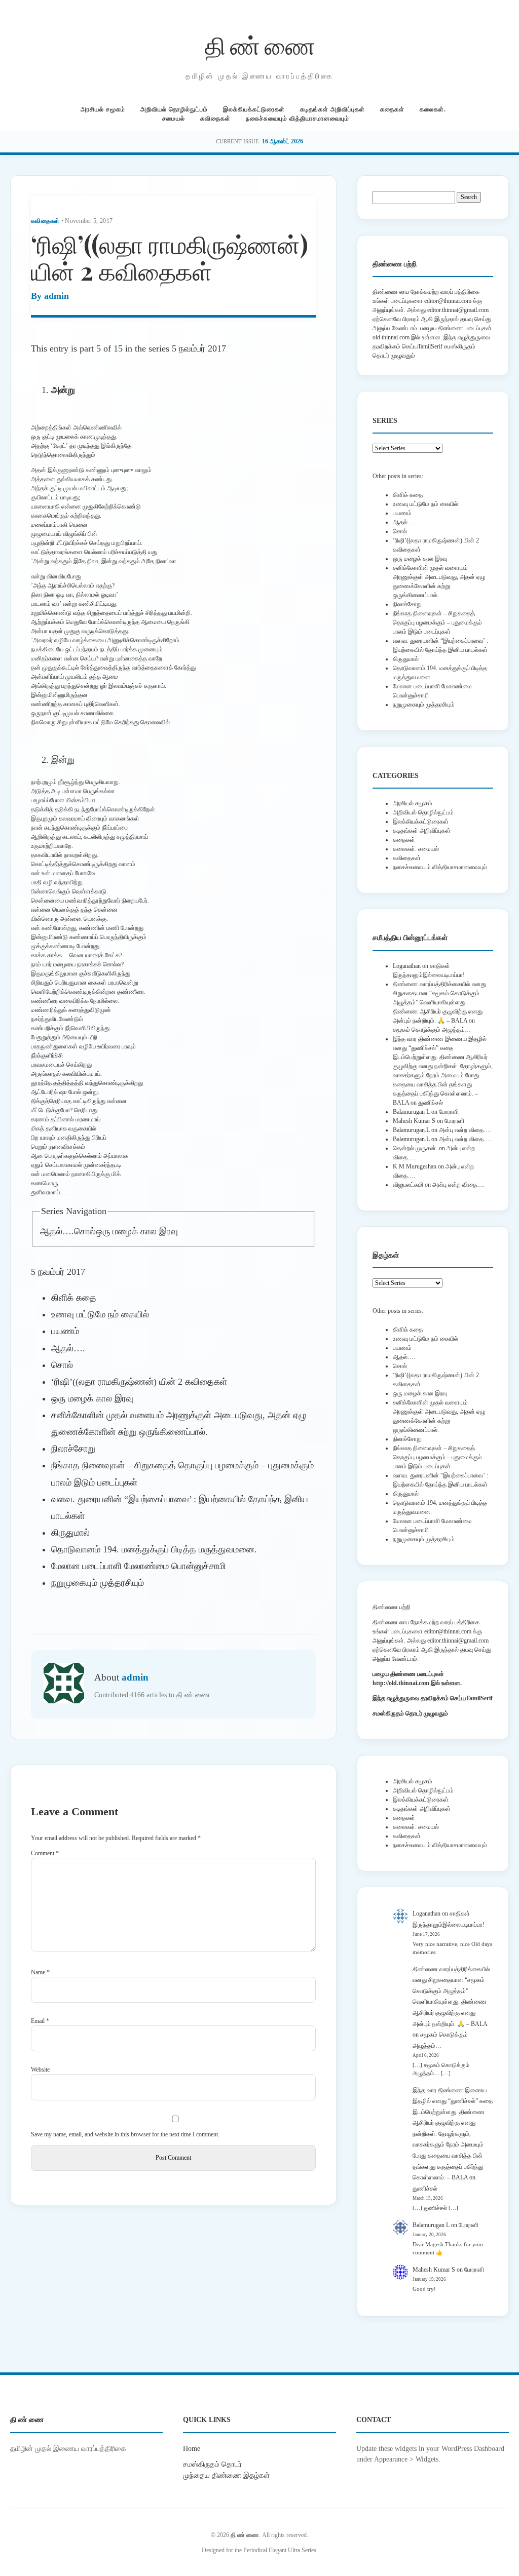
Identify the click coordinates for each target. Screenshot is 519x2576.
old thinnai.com (391, 337)
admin (57, 296)
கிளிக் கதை (74, 1298)
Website (40, 2070)
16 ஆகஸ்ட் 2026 (283, 141)
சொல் (85, 1231)
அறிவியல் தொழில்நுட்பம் (174, 109)
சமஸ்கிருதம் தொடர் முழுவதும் (410, 1713)
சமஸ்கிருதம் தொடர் (212, 2464)
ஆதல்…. (57, 1231)
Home (192, 2448)
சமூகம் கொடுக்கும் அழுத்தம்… (432, 1030)
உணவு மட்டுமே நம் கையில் (100, 1314)
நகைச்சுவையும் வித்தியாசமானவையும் (298, 119)
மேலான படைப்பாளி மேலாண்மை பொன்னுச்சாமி (138, 1566)
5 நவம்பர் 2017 (199, 348)
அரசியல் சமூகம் (103, 109)
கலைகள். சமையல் (416, 849)
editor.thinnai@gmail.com (458, 310)
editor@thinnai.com (448, 301)
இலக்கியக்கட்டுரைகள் (254, 109)
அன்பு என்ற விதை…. (465, 1130)
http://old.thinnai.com (401, 1683)
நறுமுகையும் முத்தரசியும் (98, 1583)
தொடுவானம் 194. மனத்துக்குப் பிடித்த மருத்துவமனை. (154, 1549)
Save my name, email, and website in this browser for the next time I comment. (125, 2134)
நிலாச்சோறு (73, 1449)
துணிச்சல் (431, 1103)
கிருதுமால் (70, 1533)
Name (40, 1972)
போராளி (449, 1112)
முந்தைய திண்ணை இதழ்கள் (226, 2475)
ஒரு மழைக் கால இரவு (137, 1231)
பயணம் (65, 1331)
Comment (45, 1853)
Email (40, 2021)
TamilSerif (479, 1698)
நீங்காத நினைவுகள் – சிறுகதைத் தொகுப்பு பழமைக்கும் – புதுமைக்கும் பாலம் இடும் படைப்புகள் (437, 622)
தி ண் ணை (260, 45)
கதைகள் (392, 109)
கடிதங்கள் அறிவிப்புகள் (332, 109)
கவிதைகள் (215, 119)
